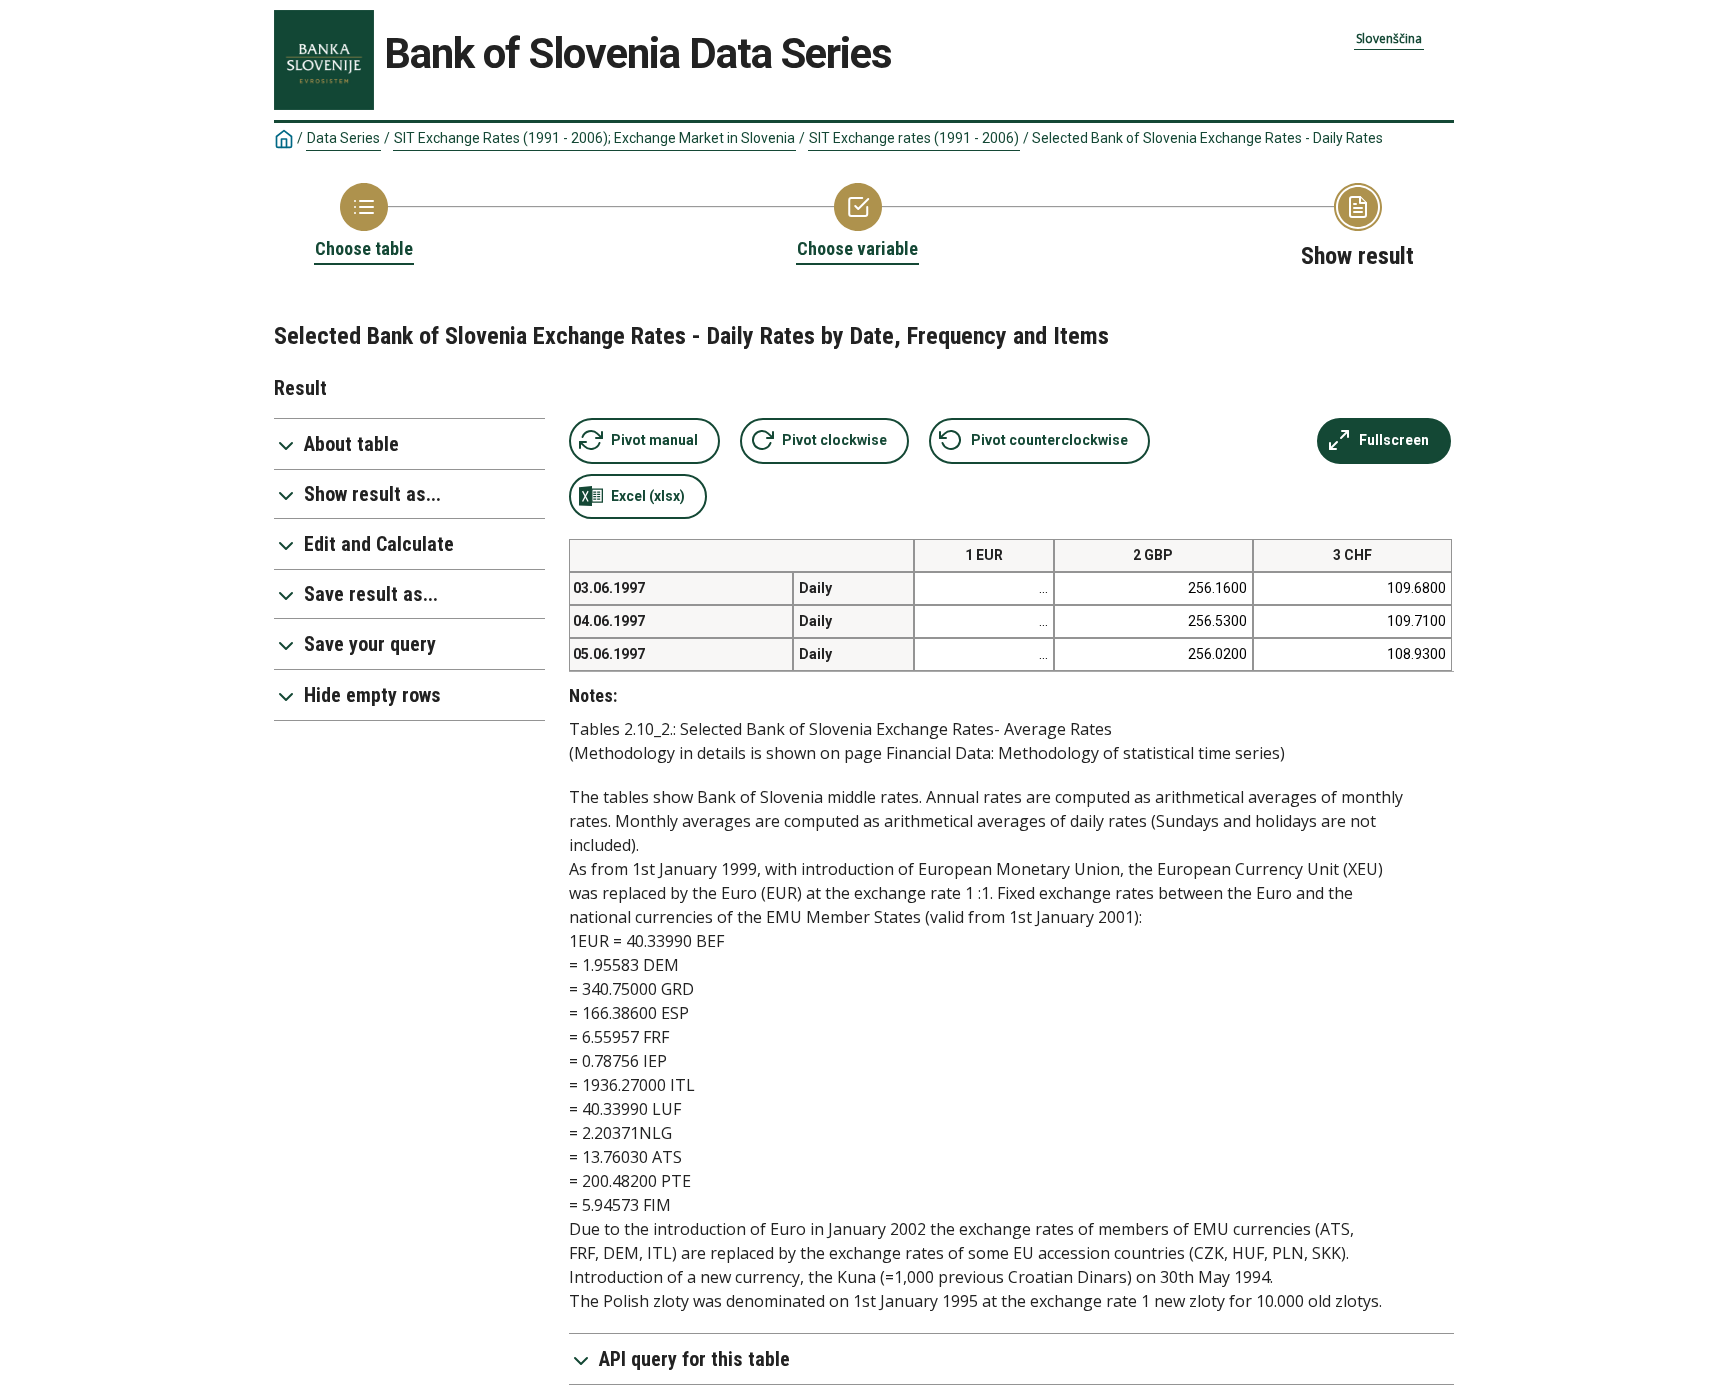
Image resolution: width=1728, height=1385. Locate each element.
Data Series (343, 138)
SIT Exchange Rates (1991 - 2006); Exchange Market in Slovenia (594, 138)
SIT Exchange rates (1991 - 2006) (914, 138)
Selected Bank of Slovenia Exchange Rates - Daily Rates (1207, 138)
